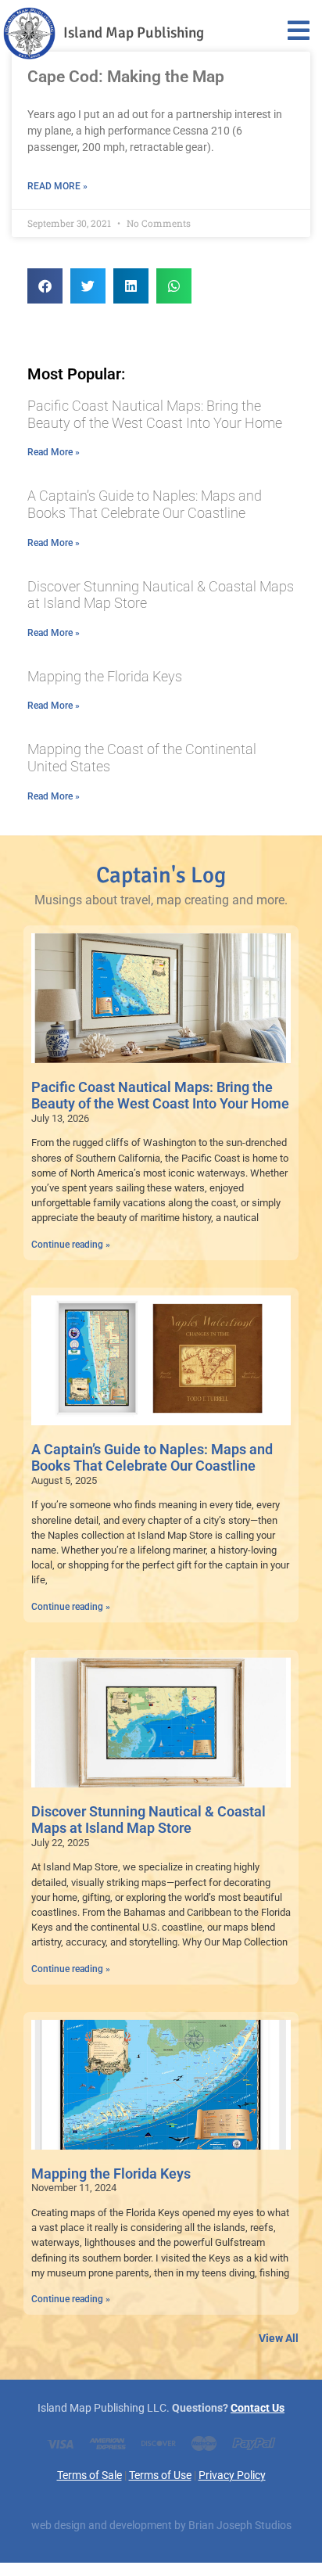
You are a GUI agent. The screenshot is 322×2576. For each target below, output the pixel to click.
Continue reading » (71, 1245)
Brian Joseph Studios (240, 2526)
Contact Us (258, 2408)
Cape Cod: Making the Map (126, 77)
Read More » (57, 186)
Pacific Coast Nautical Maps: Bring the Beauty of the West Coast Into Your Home (155, 414)
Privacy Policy (232, 2475)
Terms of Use (160, 2475)
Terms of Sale (89, 2475)
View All (279, 2339)
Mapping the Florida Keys (105, 676)
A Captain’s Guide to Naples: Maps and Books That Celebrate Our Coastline (145, 504)
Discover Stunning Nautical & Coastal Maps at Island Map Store (148, 1820)
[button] (45, 286)
